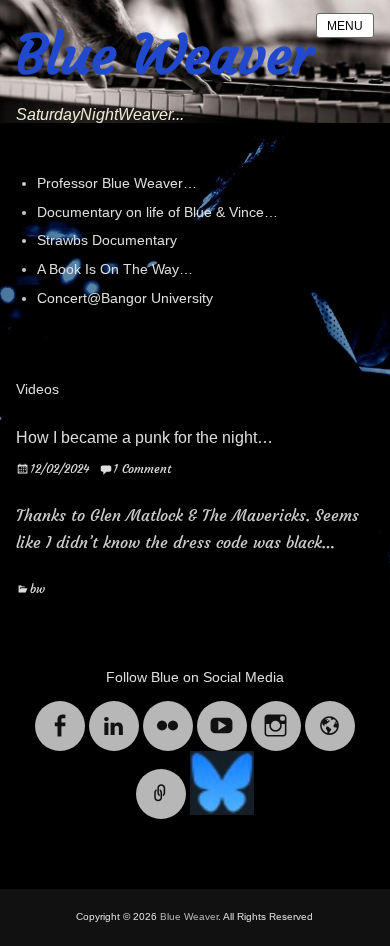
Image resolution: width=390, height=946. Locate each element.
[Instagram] (276, 713)
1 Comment (142, 468)
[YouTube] (222, 713)
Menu (345, 26)
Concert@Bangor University (125, 298)
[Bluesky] (222, 781)
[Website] (330, 713)
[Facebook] (60, 713)
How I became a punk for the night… (144, 437)
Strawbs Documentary (107, 240)
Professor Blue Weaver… (117, 183)
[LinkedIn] (114, 713)
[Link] (161, 781)
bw (37, 588)
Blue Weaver (164, 55)
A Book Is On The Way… (115, 269)
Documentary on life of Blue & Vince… (157, 212)
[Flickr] (168, 713)
